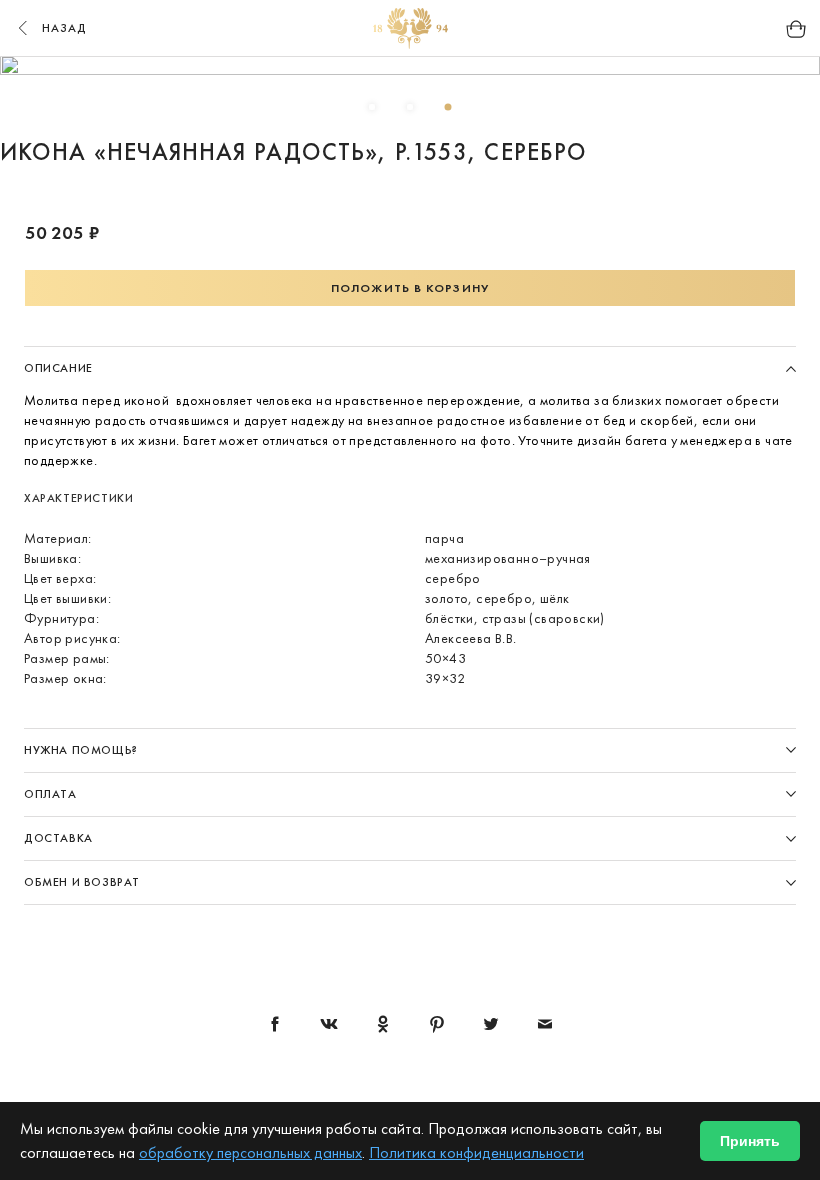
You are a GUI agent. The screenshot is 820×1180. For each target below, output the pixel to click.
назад (65, 28)
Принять (750, 1141)
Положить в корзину (410, 288)
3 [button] (448, 107)
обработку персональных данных (250, 1152)
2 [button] (410, 107)
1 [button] (372, 107)
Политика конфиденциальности (476, 1152)
